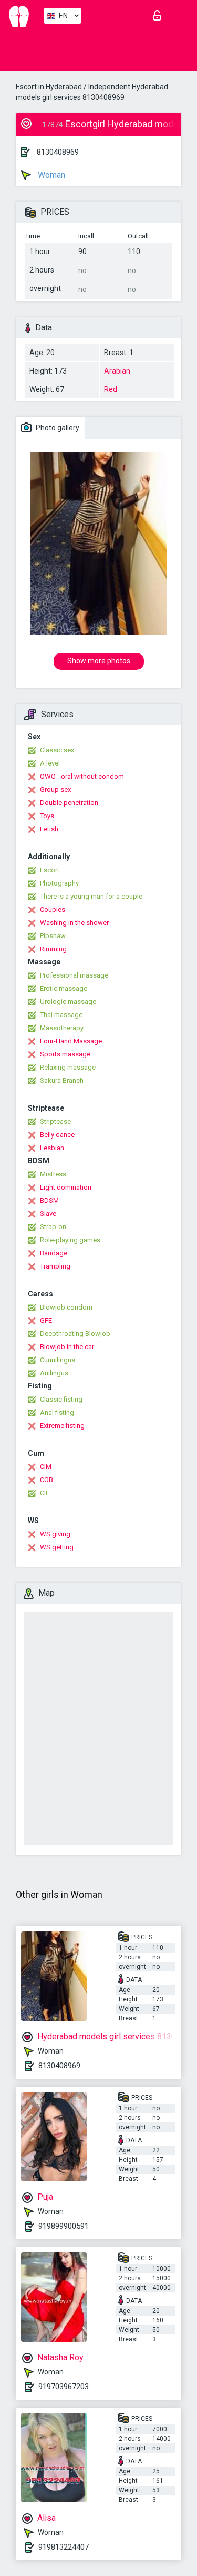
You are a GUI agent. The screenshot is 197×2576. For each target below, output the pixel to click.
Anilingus (54, 1373)
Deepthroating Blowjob (75, 1334)
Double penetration (69, 803)
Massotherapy (62, 1028)
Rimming (53, 949)
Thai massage (61, 1015)
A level (50, 763)
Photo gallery (57, 428)
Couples (53, 909)
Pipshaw (53, 936)
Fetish (49, 829)
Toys (47, 816)
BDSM (49, 1200)
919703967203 (64, 2387)
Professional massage (74, 975)
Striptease (55, 1121)
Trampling (55, 1266)
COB (46, 1480)
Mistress (53, 1174)
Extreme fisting (62, 1426)
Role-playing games (70, 1240)
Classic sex (57, 750)
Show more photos (99, 661)
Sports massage (65, 1054)
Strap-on (53, 1227)
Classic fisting (61, 1399)
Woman (50, 175)
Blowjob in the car (67, 1347)
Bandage (54, 1253)
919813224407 (64, 2547)
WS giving (55, 1534)
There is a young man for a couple (91, 896)
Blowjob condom (66, 1307)
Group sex (55, 789)
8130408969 (58, 152)
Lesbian (52, 1148)
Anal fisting (57, 1412)
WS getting (57, 1547)
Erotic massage (64, 988)
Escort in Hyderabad (49, 87)
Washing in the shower (74, 923)
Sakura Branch (62, 1080)
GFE (46, 1320)
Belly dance (57, 1135)
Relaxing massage (68, 1067)
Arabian (117, 371)
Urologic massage (68, 1002)
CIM (46, 1467)
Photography (59, 883)
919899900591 (64, 2226)
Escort (50, 870)
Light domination (66, 1187)
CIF (45, 1493)
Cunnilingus (58, 1360)
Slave (48, 1214)
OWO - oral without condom (82, 776)
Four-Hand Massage (71, 1041)
